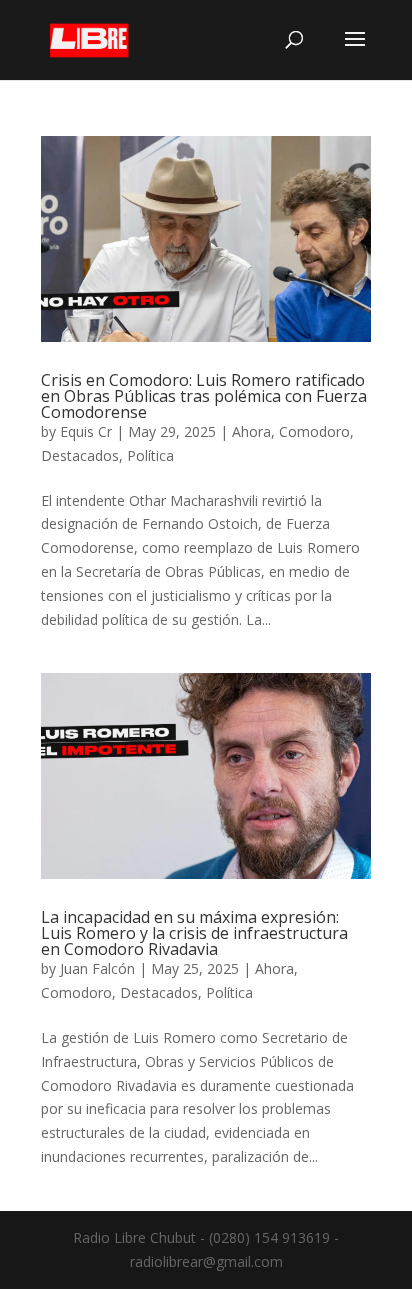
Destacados (80, 455)
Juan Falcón (97, 968)
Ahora (251, 431)
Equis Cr (86, 431)
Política (150, 455)
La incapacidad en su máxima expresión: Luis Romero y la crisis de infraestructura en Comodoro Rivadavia (194, 933)
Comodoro (314, 431)
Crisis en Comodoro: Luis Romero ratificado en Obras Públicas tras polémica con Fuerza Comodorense (204, 396)
